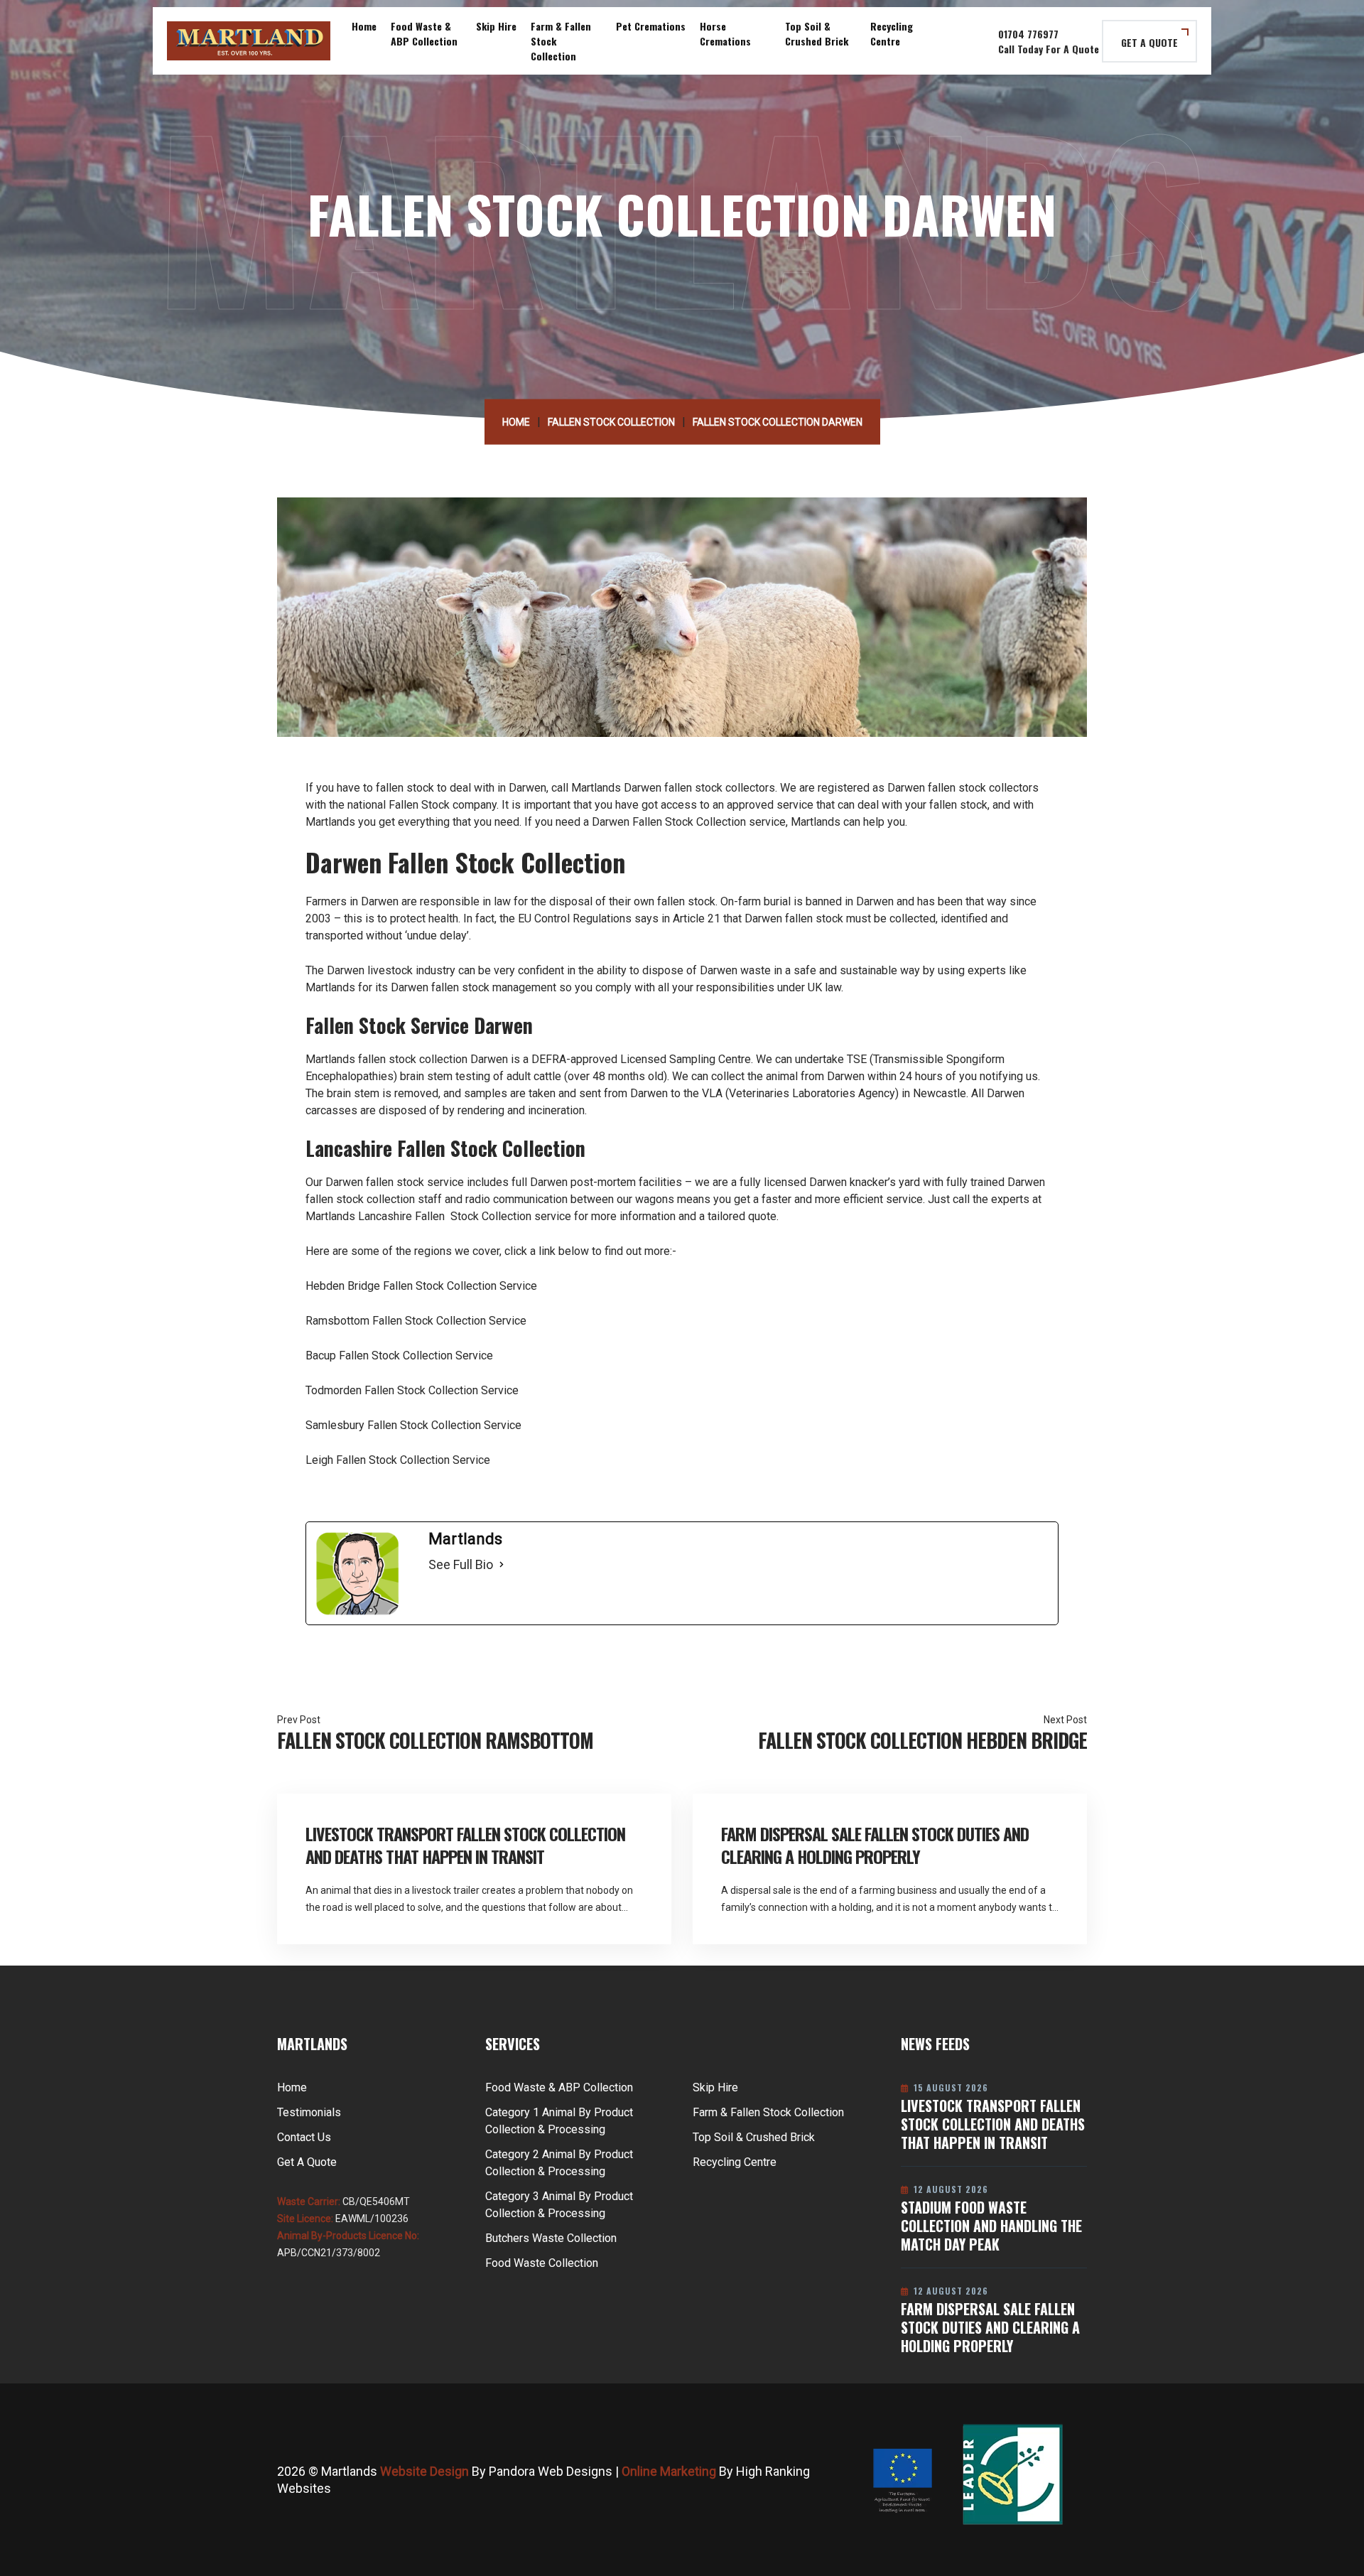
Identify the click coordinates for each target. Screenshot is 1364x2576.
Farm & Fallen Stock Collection (561, 41)
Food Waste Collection (542, 2263)
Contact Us (304, 2137)
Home (364, 26)
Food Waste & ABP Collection (424, 33)
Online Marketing (669, 2471)
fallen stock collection (413, 1059)
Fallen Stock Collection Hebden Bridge (922, 1740)
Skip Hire (496, 26)
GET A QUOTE (1149, 42)
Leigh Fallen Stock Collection (378, 1460)
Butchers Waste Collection (551, 2238)
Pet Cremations (651, 26)
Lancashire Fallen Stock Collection (445, 1216)
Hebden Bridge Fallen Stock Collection (401, 1286)
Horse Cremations (725, 33)
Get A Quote (307, 2162)
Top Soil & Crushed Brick (817, 33)
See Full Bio (461, 1564)
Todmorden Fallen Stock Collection (392, 1390)
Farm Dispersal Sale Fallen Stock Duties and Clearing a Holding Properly (875, 1845)
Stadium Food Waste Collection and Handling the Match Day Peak (991, 2226)
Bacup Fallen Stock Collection (379, 1356)
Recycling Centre (892, 33)
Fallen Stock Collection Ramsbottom (435, 1740)
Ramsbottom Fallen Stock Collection (396, 1321)
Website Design (424, 2471)
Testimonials (309, 2112)
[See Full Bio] (502, 1565)
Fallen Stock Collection (611, 422)
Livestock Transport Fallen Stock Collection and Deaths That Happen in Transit (465, 1845)
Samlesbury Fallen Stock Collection (393, 1425)
